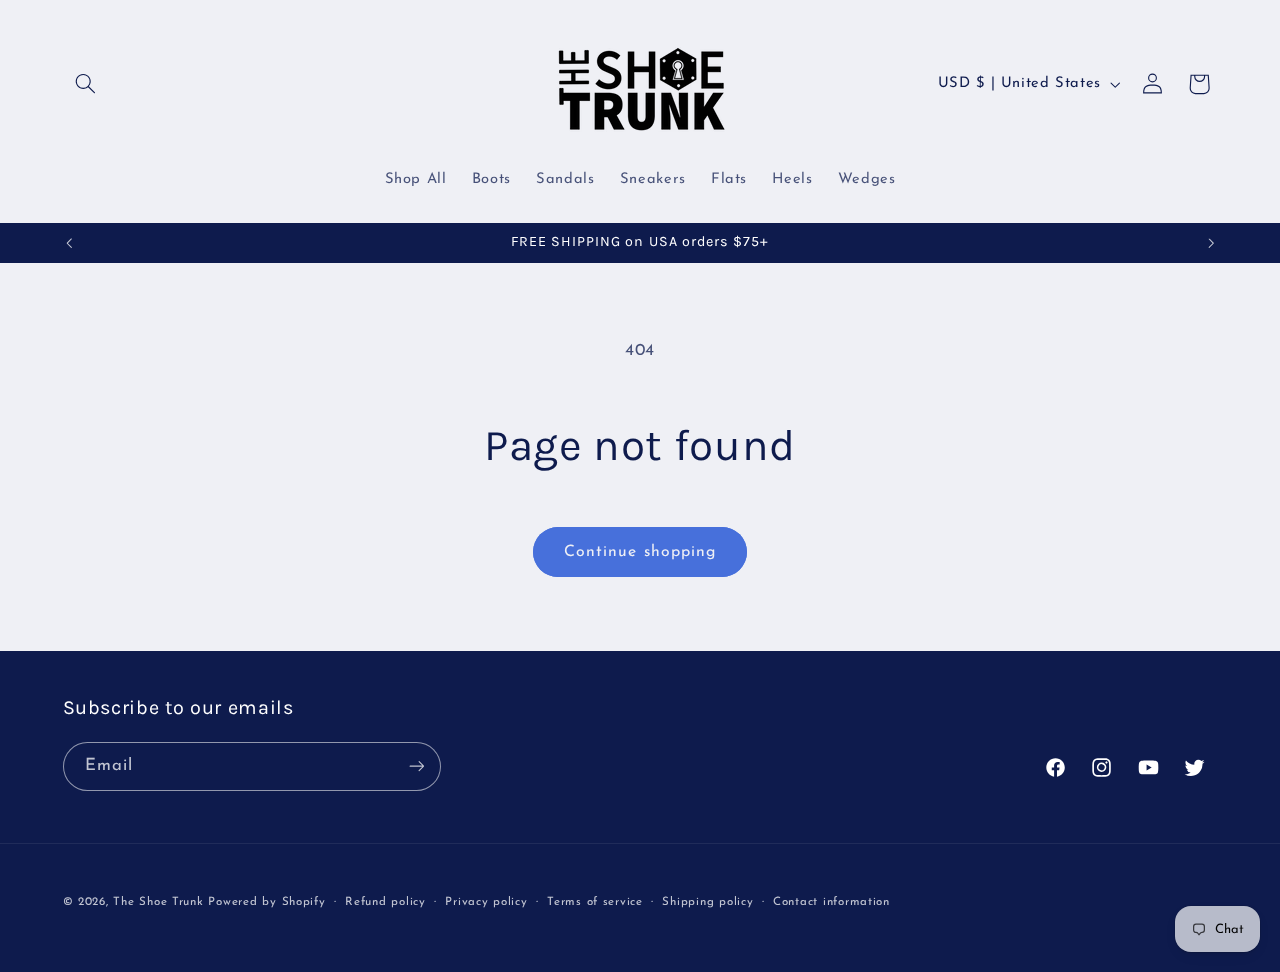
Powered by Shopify (266, 901)
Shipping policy (707, 901)
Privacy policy (486, 901)
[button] (86, 84)
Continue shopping (640, 552)
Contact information (831, 901)
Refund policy (385, 901)
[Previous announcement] (69, 243)
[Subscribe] (416, 765)
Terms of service (595, 901)
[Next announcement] (1211, 243)
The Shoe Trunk (158, 901)
